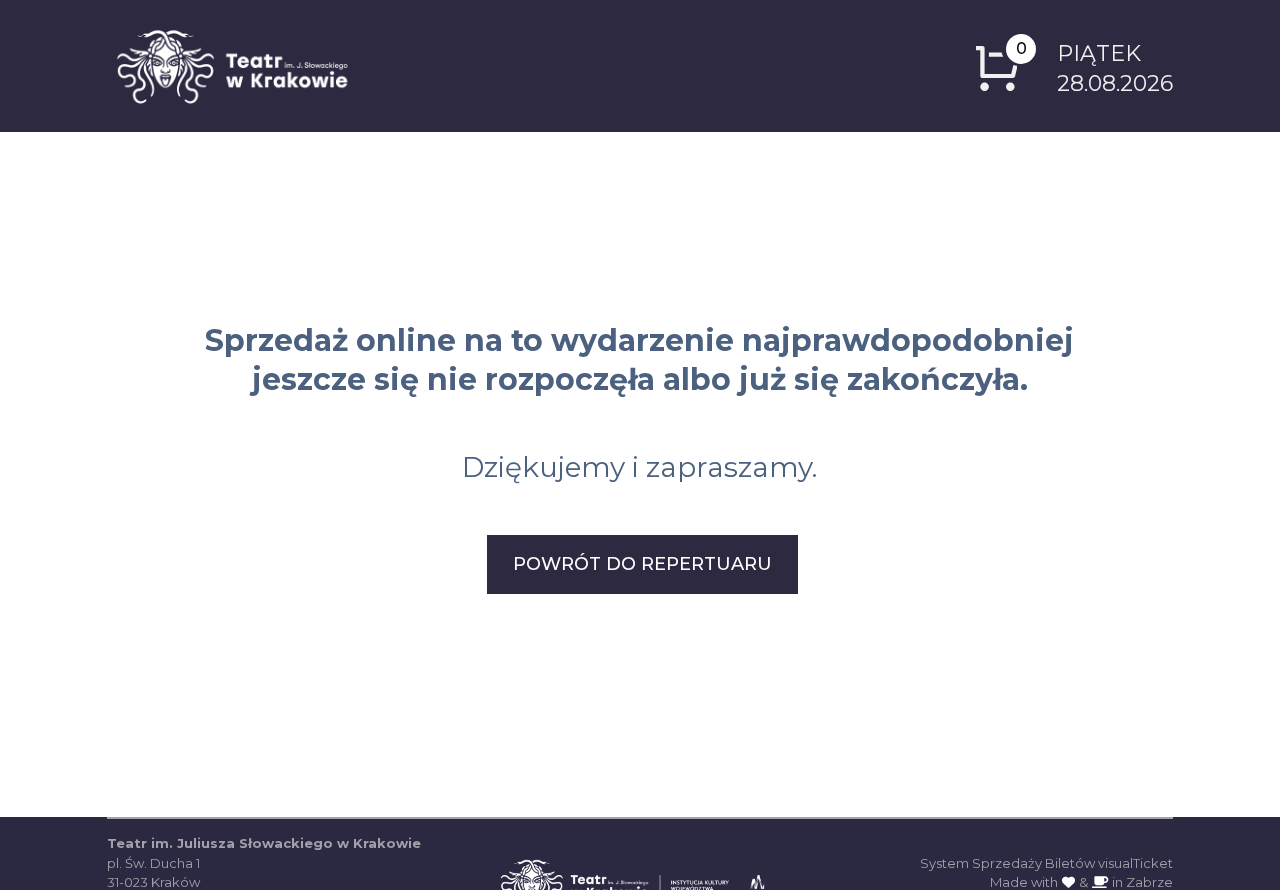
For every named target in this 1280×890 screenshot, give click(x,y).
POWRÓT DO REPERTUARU (642, 564)
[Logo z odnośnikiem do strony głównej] (232, 66)
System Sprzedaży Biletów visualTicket (1046, 863)
